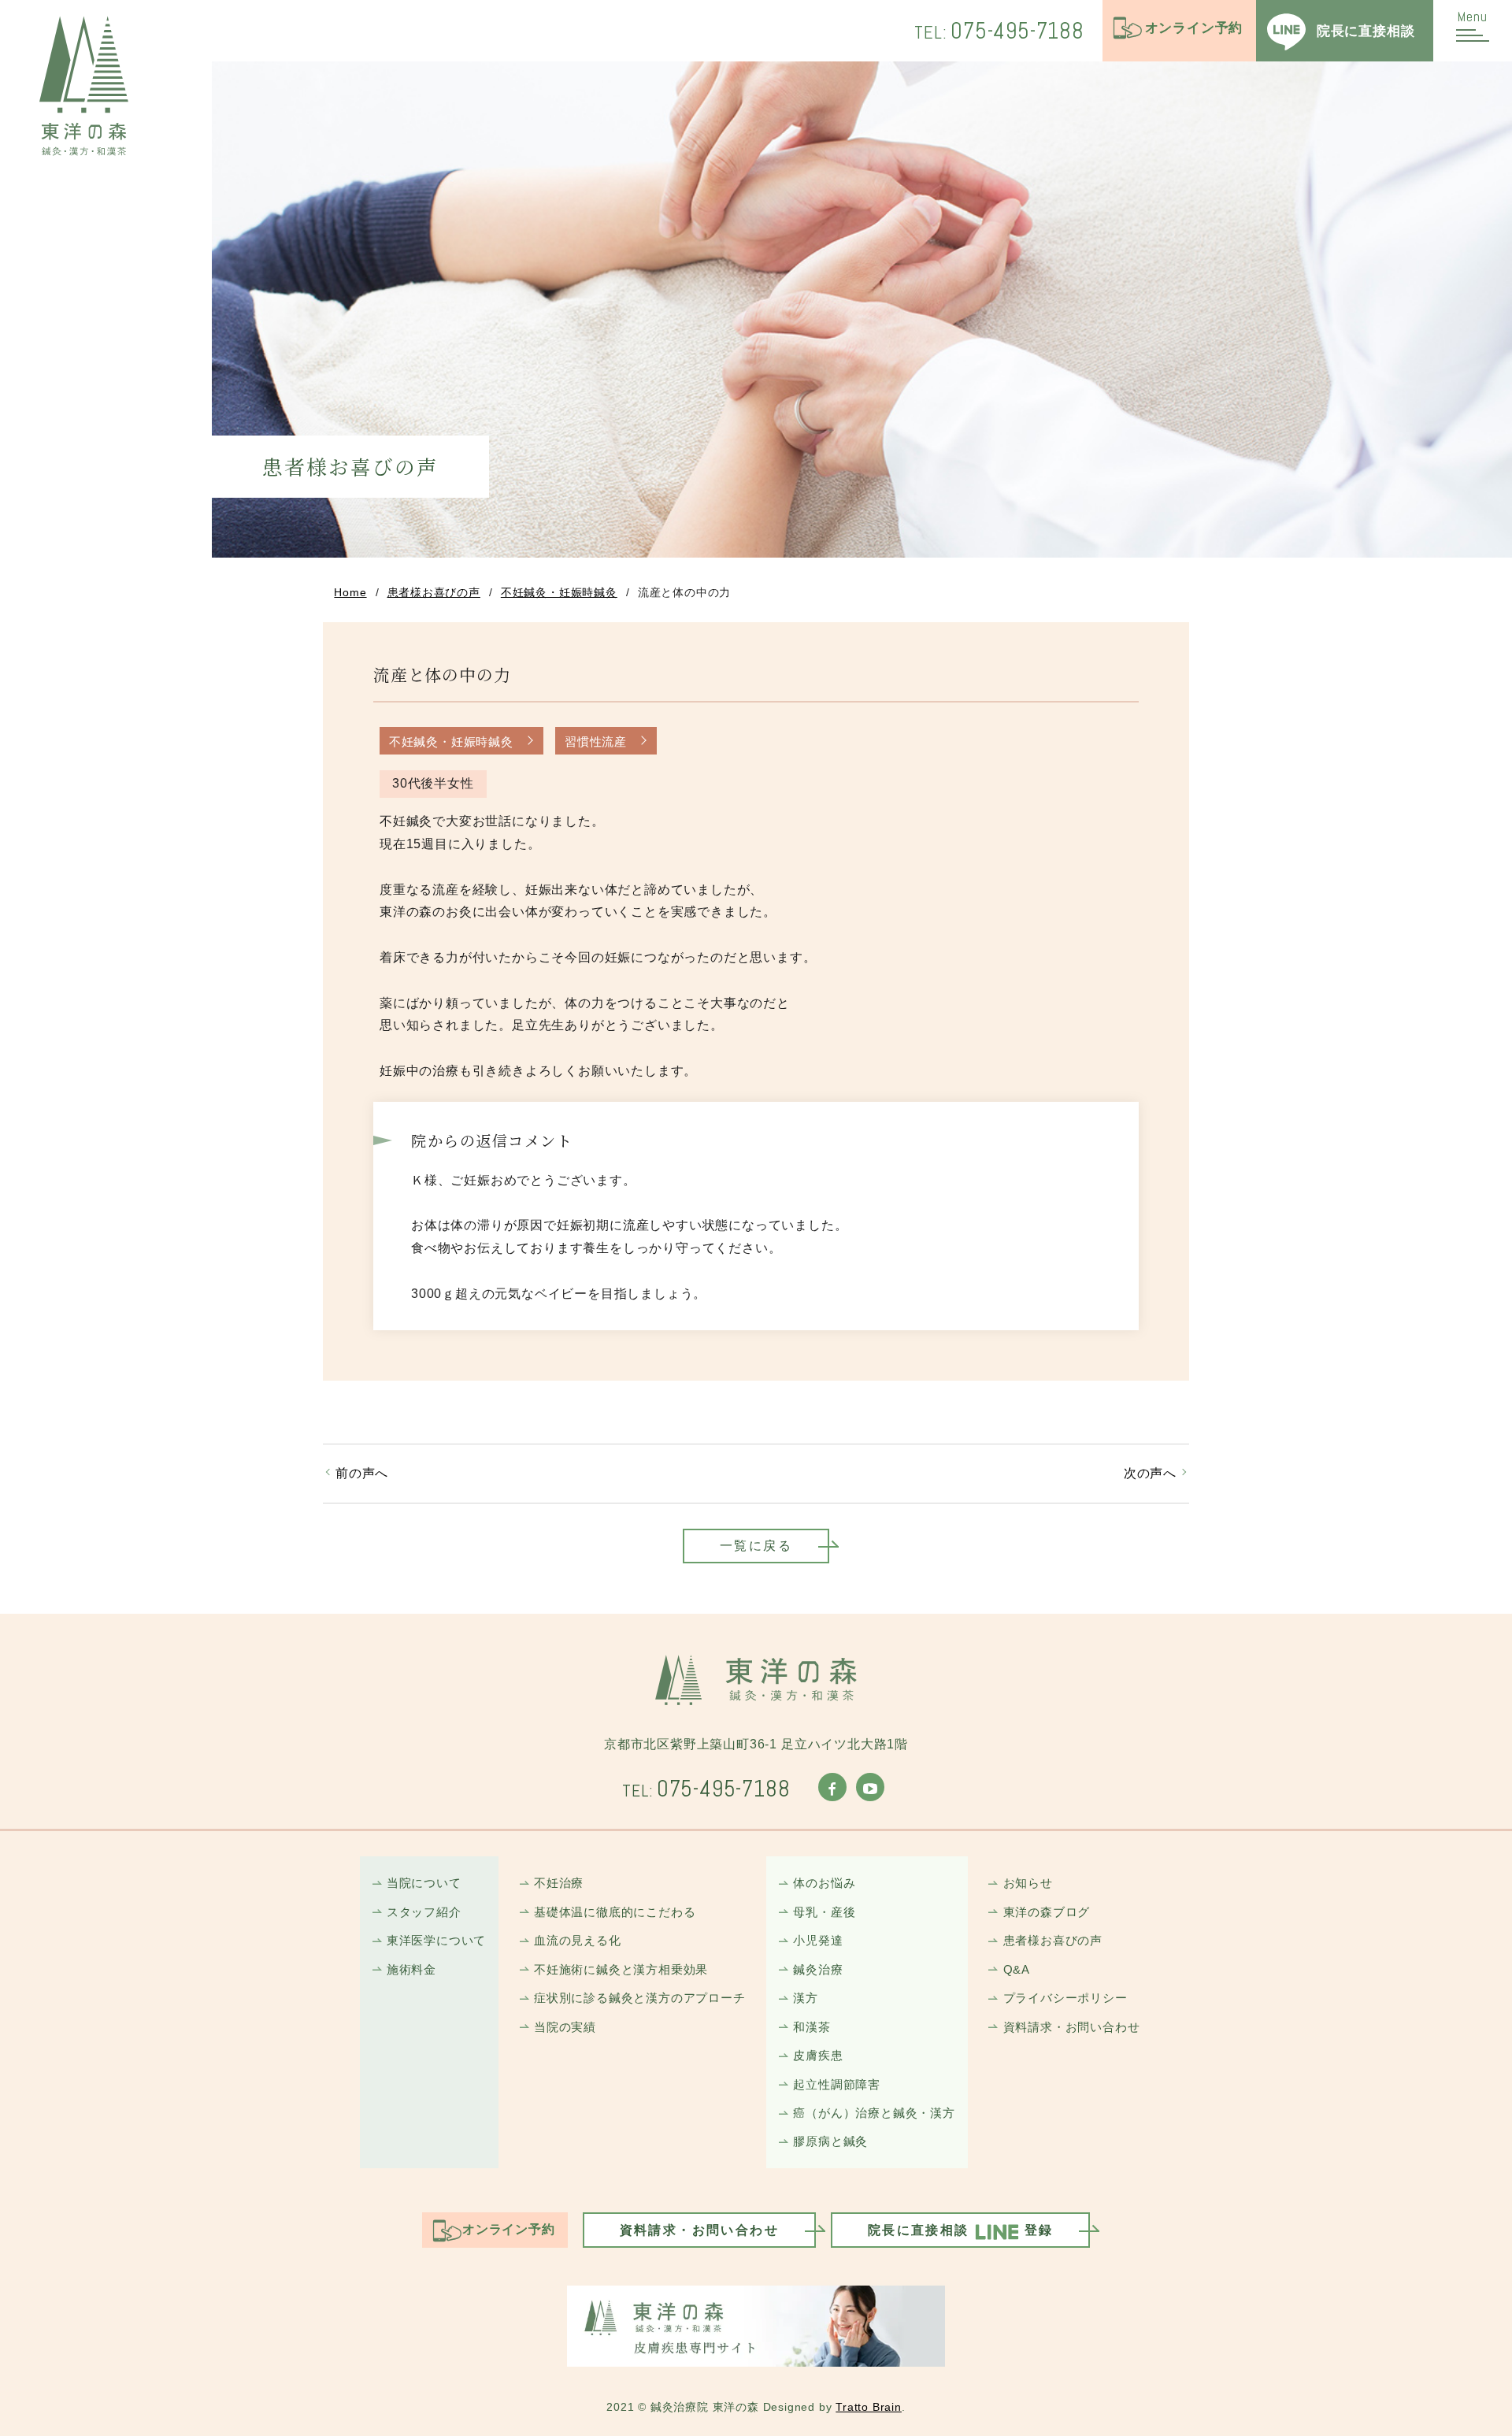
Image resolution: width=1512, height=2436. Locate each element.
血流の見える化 (578, 1940)
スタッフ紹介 (424, 1912)
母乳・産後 (824, 1912)
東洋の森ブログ (1047, 1912)
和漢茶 (812, 2027)
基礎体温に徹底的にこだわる (615, 1912)
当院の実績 (565, 2027)
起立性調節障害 (837, 2084)
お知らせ (1028, 1883)
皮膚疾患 (818, 2055)
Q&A (1017, 1969)
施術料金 (411, 1969)
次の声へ (1150, 1473)
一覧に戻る (756, 1546)
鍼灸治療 (818, 1969)
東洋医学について (436, 1940)
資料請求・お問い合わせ (1071, 2027)
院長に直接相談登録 (961, 2230)
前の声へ (362, 1473)
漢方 (806, 1998)
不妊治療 (559, 1883)
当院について (424, 1883)
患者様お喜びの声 (434, 592)
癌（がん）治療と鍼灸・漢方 (874, 2113)
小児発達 (818, 1940)
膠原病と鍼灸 (830, 2141)
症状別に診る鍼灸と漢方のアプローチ (640, 1998)
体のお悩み (824, 1883)
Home (350, 592)
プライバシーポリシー (1065, 1998)
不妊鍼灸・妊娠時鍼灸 (559, 592)
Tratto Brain (869, 2407)
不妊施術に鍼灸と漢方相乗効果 (621, 1969)
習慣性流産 (596, 742)
